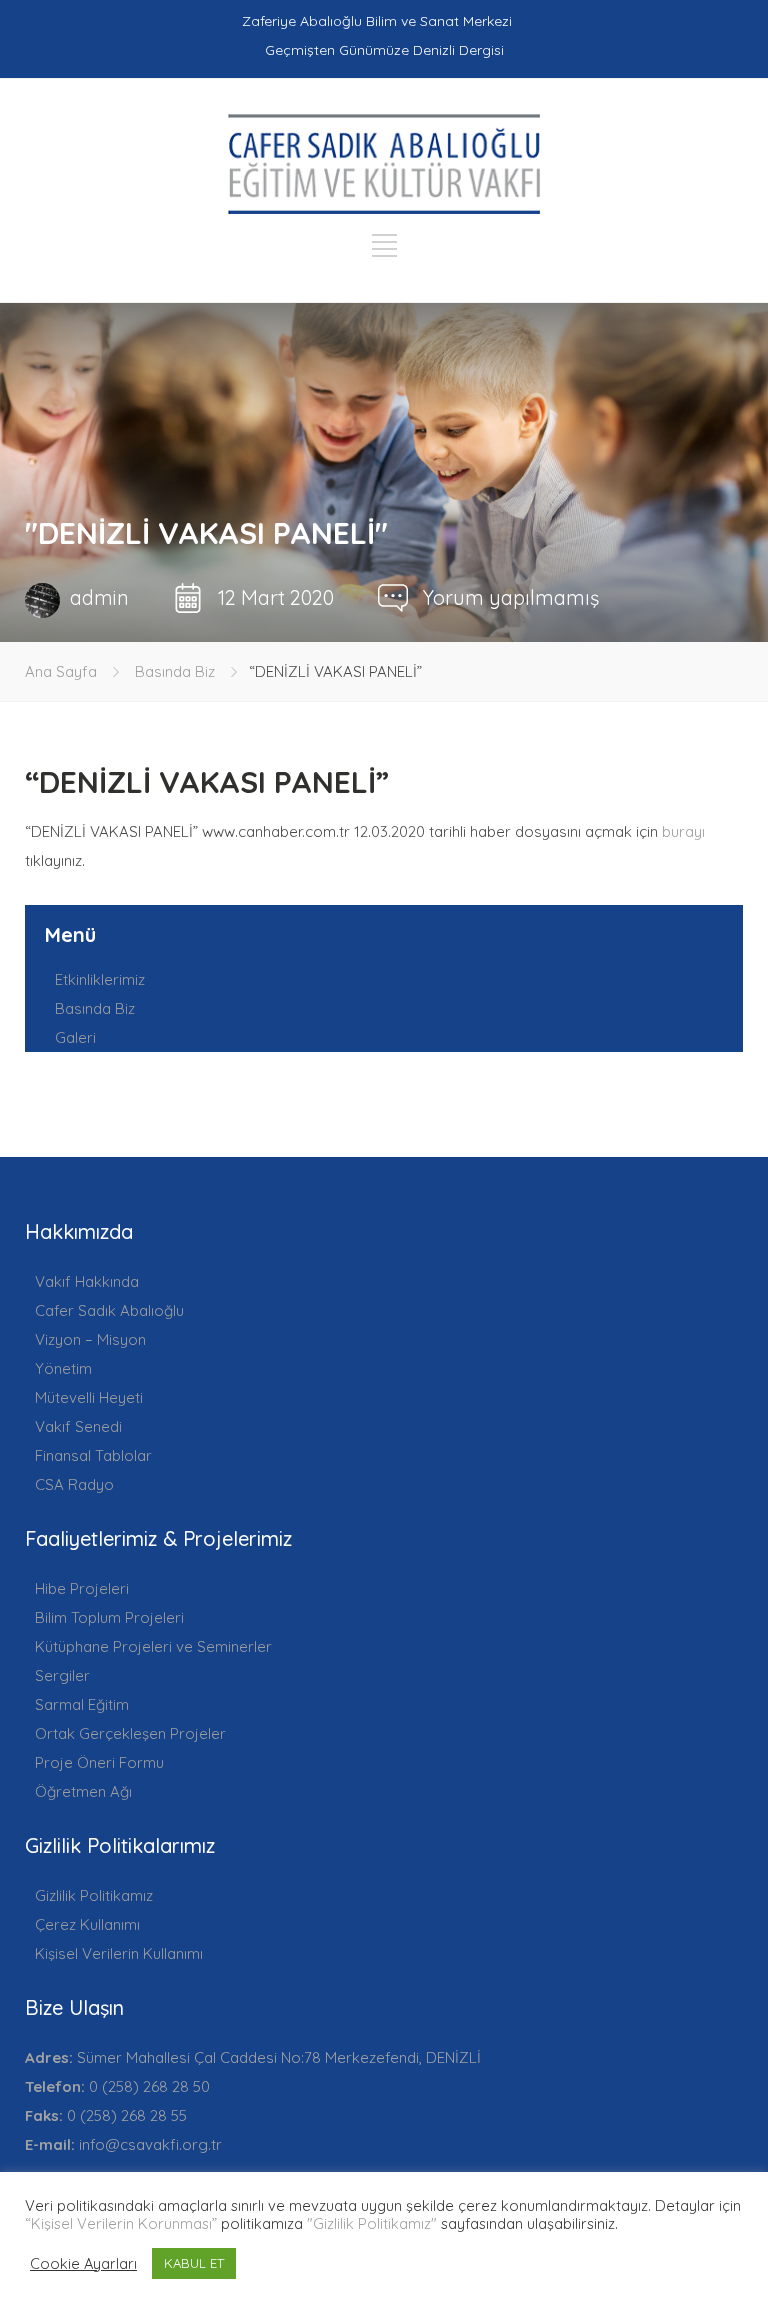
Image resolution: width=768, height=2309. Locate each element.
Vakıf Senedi (78, 1426)
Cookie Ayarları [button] (83, 2264)
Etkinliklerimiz (100, 979)
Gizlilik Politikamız (94, 1895)
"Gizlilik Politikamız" (372, 2223)
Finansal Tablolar (93, 1455)
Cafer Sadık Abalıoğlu (109, 1310)
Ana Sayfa (61, 671)
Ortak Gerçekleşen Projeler (130, 1733)
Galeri (75, 1037)
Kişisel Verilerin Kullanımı (119, 1953)
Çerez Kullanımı (87, 1924)
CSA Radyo (74, 1484)
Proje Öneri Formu (99, 1762)
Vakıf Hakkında (87, 1281)
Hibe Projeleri (82, 1588)
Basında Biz (175, 671)
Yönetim (63, 1368)
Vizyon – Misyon (90, 1339)
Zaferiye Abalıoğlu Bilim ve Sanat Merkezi (377, 21)
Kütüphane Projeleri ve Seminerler (153, 1646)
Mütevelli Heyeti (89, 1397)
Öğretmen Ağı (83, 1791)
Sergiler (62, 1675)
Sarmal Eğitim (82, 1704)
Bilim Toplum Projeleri (109, 1617)
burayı (683, 831)
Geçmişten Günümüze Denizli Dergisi (384, 50)
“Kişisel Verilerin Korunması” (121, 2223)
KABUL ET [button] (194, 2263)
